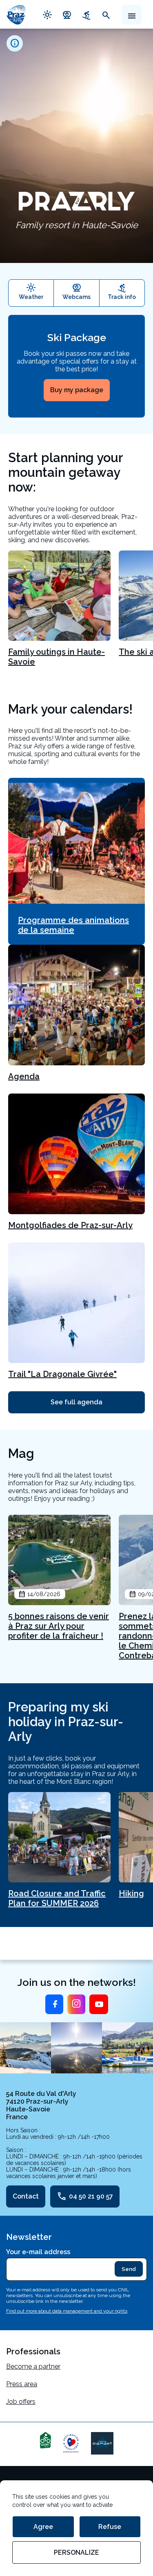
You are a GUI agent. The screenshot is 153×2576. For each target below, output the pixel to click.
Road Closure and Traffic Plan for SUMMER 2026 (57, 1898)
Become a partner (33, 2366)
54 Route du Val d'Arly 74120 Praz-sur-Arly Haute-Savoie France (41, 2105)
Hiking (131, 1893)
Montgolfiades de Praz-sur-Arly (70, 1225)
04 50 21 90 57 (85, 2196)
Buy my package (77, 390)
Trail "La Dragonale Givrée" (62, 1374)
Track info (122, 297)
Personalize (76, 2552)
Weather (31, 297)
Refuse (110, 2527)
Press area (22, 2384)
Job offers (21, 2402)
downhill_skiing (86, 14)
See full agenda (76, 1402)
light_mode (47, 14)
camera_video (67, 14)
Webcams (76, 297)
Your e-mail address (38, 2252)
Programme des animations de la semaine (73, 925)
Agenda (24, 1076)
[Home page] (16, 14)
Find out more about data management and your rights (67, 2311)
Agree (43, 2527)
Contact (26, 2196)
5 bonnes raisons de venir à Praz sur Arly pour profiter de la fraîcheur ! (59, 1626)
